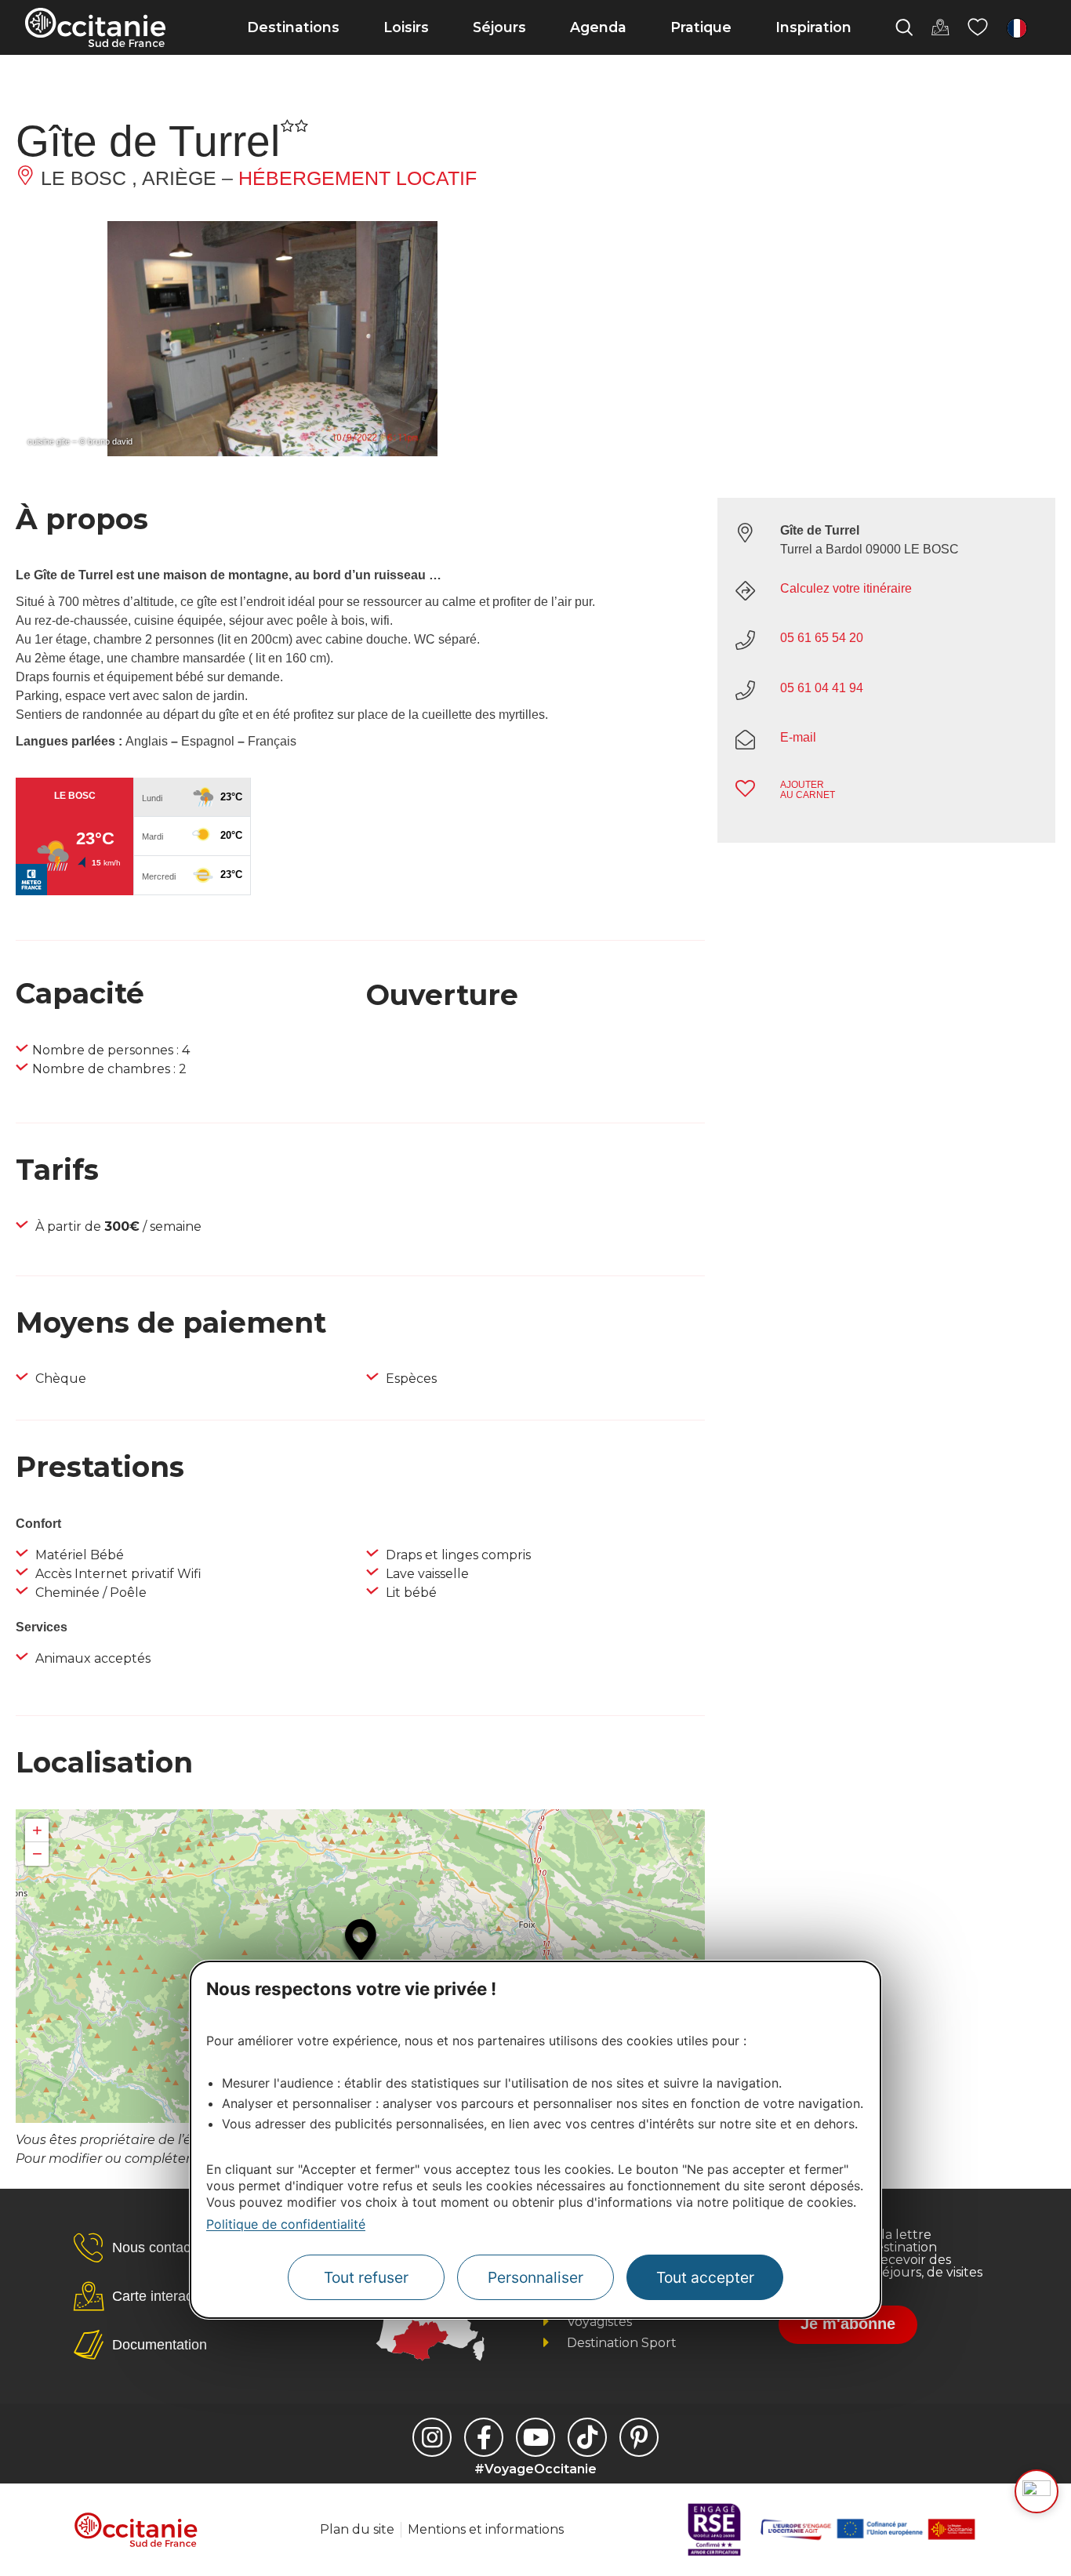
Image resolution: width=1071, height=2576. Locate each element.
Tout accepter (705, 2277)
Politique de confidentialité (286, 2224)
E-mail (798, 737)
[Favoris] (978, 27)
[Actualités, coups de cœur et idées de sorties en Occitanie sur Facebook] (484, 2437)
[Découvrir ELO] (1037, 2491)
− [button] (37, 1854)
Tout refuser (366, 2277)
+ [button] (37, 1830)
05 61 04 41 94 (822, 688)
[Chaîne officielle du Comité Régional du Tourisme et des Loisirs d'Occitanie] (535, 2437)
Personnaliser (535, 2277)
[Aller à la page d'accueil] (95, 27)
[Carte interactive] (940, 27)
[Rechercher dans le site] (904, 27)
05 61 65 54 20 (822, 638)
